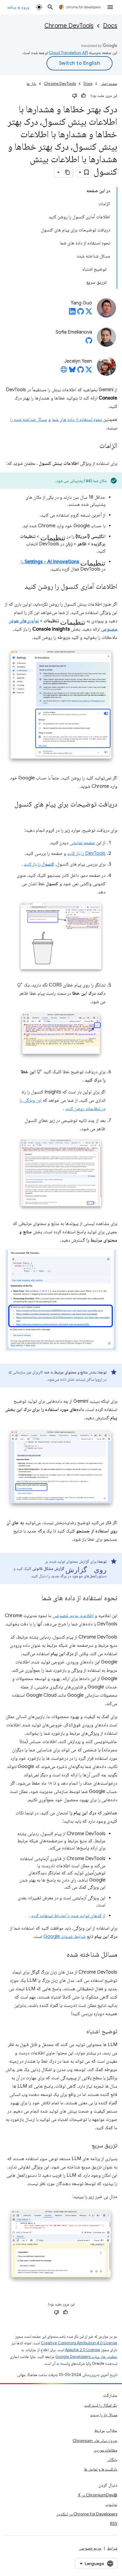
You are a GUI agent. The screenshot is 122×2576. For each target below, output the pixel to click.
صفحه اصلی (109, 84)
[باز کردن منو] (110, 7)
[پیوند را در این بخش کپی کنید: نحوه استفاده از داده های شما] (36, 1598)
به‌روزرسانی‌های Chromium (95, 2441)
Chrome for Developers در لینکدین (87, 2514)
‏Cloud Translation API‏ (68, 53)
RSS (114, 2523)
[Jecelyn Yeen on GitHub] (81, 371)
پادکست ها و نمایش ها (101, 2469)
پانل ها (31, 84)
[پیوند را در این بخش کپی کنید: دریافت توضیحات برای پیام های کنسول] (111, 813)
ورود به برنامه (18, 7)
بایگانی (112, 2460)
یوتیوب (111, 2504)
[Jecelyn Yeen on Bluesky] (72, 371)
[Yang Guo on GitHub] (81, 313)
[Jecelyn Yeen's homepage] (64, 371)
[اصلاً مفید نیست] (75, 96)
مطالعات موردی (105, 2450)
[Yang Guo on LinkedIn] (72, 313)
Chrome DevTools (69, 26)
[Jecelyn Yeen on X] (89, 371)
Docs (110, 26)
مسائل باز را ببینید (104, 2415)
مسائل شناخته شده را (29, 419)
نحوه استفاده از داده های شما (77, 419)
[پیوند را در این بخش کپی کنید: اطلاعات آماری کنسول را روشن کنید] (19, 587)
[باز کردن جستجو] (50, 7)
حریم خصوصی (90, 2548)
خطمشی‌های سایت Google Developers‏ (86, 2357)
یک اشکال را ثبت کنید (101, 2405)
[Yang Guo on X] (89, 313)
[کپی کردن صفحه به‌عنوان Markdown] (68, 172)
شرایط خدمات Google (65, 1936)
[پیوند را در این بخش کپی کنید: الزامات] (93, 446)
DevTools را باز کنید (86, 853)
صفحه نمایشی (82, 843)
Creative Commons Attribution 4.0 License (79, 2343)
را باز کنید (39, 864)
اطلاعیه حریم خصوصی (73, 1616)
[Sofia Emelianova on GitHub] (89, 342)
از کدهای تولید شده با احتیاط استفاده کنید (68, 1916)
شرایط (112, 2548)
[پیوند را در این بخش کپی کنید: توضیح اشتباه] (81, 2032)
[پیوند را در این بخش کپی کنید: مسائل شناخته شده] (61, 1955)
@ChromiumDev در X (98, 2495)
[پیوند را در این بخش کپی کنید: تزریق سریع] (86, 2146)
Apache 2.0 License (83, 2350)
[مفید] (84, 96)
